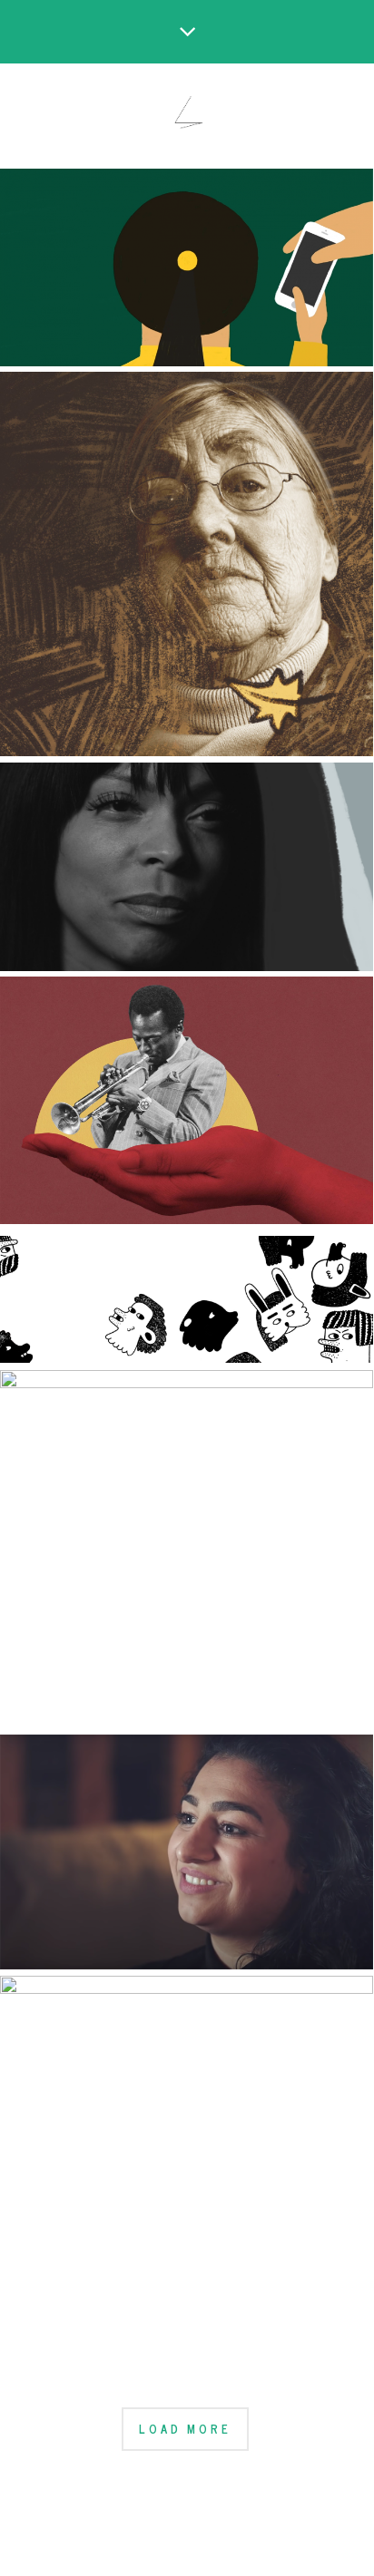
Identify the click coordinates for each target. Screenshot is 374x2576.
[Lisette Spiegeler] (187, 115)
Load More (185, 2429)
